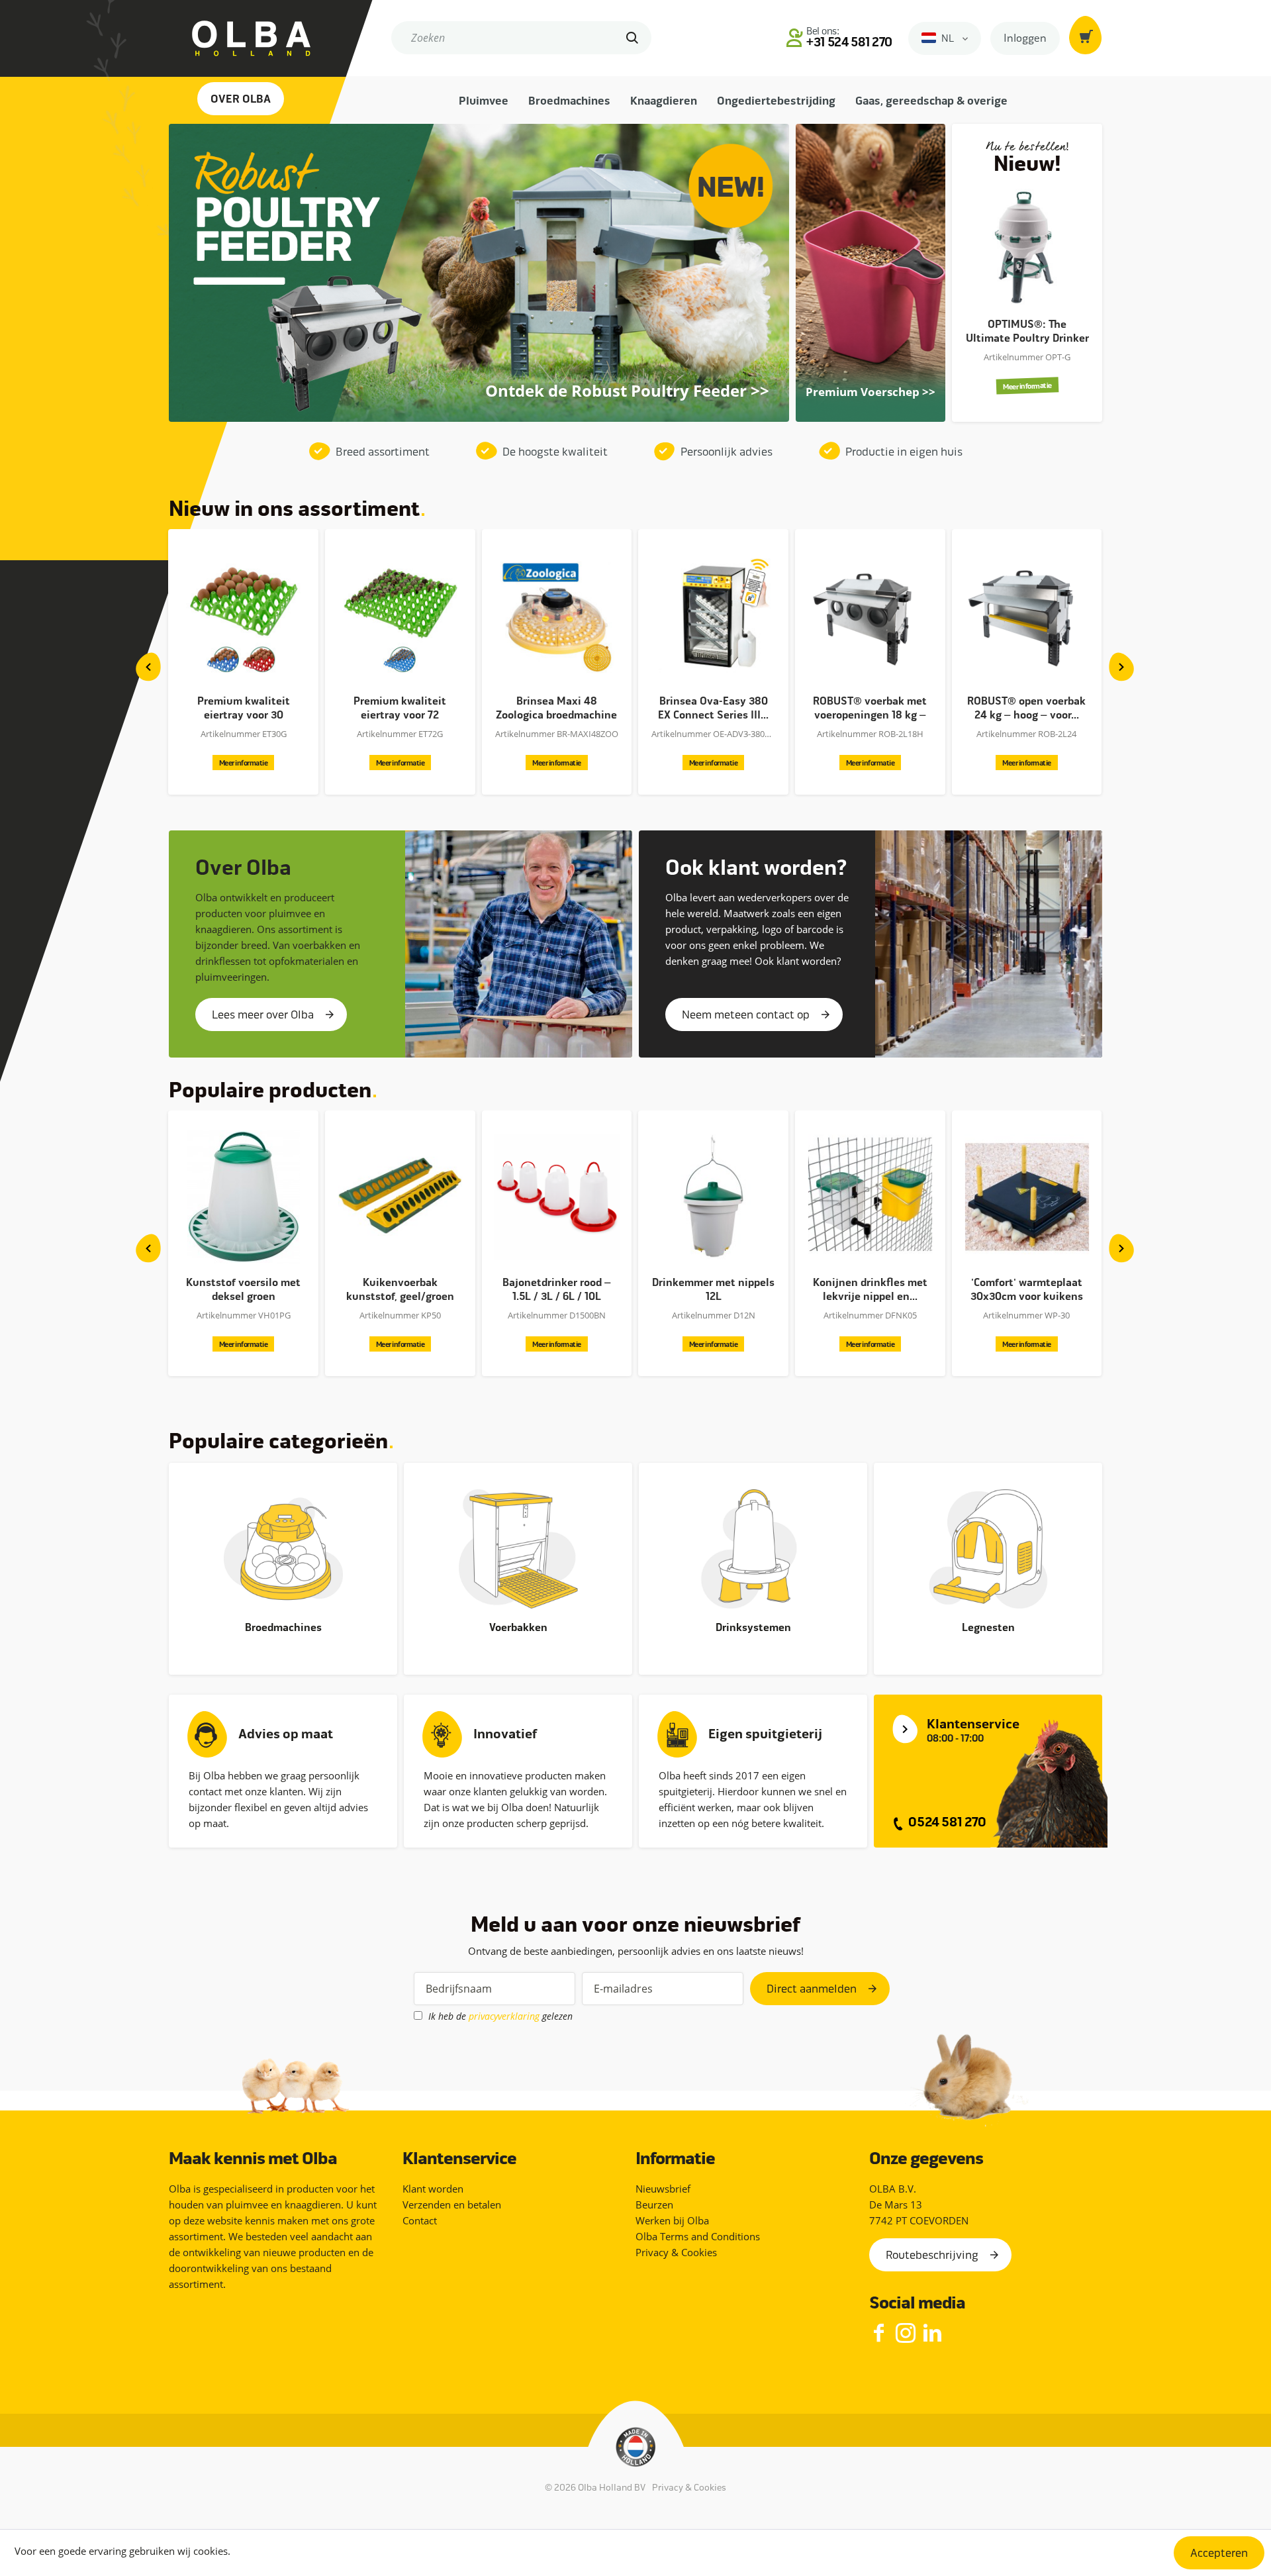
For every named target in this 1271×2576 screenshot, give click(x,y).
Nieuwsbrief (663, 2189)
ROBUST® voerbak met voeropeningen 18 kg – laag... (713, 709)
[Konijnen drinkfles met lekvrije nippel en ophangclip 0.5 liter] (713, 1197)
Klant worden (433, 2189)
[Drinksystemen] (753, 1549)
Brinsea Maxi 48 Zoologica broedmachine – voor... (400, 709)
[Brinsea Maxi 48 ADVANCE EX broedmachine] (1026, 615)
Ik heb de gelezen (500, 2016)
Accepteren (1219, 2553)
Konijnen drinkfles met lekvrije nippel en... (713, 1290)
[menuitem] (521, 44)
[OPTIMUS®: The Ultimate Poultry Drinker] (1027, 247)
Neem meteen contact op (746, 1015)
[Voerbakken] (518, 1549)
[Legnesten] (988, 1549)
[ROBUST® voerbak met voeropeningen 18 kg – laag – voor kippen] (713, 615)
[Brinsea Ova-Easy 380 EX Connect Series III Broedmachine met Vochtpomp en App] (556, 615)
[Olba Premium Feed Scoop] (871, 393)
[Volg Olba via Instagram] (906, 2334)
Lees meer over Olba (263, 1015)
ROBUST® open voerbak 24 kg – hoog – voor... (870, 708)
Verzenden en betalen (452, 2204)
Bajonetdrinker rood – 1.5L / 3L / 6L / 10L (400, 1290)
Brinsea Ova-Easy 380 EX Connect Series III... (556, 708)
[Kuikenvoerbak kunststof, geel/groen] (243, 1197)
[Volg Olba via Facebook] (879, 2334)
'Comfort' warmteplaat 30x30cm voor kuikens (870, 1290)
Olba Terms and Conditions (698, 2236)
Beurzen (654, 2204)
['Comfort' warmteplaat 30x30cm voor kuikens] (870, 1197)
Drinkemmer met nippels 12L (556, 1290)
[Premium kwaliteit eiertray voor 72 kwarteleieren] (243, 615)
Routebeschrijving (932, 2255)
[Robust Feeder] (627, 402)
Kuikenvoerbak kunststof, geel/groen (243, 1290)
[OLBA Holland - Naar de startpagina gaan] (240, 38)
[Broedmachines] (283, 1549)
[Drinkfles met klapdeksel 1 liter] (1026, 1197)
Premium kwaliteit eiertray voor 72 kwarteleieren (243, 709)
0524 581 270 (946, 1822)
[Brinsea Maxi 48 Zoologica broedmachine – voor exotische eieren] (400, 615)
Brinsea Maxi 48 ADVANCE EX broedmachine (1027, 709)
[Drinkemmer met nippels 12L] (556, 1197)
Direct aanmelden (812, 1989)
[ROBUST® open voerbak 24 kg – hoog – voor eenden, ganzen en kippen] (870, 615)
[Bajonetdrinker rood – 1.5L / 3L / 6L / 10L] (400, 1197)
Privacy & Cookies (676, 2252)
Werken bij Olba (672, 2220)
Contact (420, 2220)
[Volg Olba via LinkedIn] (932, 2334)
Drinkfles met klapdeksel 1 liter (1026, 1290)
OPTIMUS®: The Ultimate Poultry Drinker (1027, 331)
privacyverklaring (504, 2016)
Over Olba (241, 99)
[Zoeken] (634, 38)
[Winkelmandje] (1086, 35)
